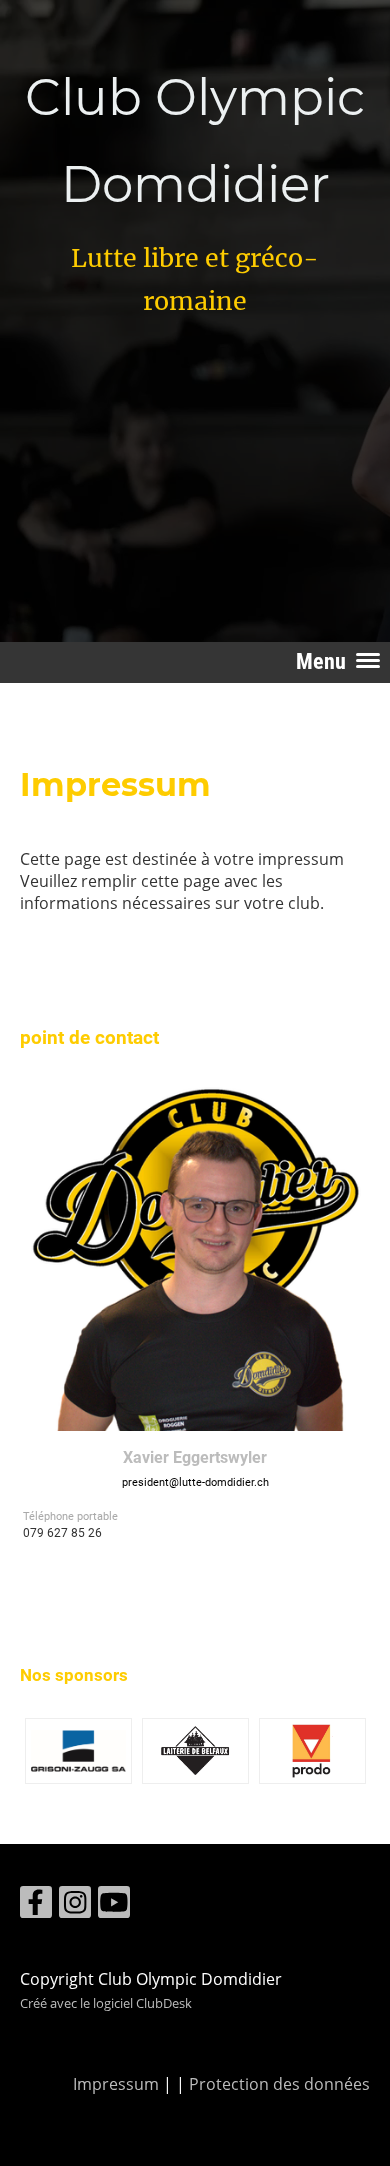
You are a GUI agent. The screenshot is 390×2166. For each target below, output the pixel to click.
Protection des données (279, 2084)
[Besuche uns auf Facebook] (36, 1905)
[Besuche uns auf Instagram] (75, 1905)
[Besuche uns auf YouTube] (114, 1905)
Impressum (116, 2084)
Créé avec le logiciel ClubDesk (106, 2003)
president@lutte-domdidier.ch (195, 1482)
